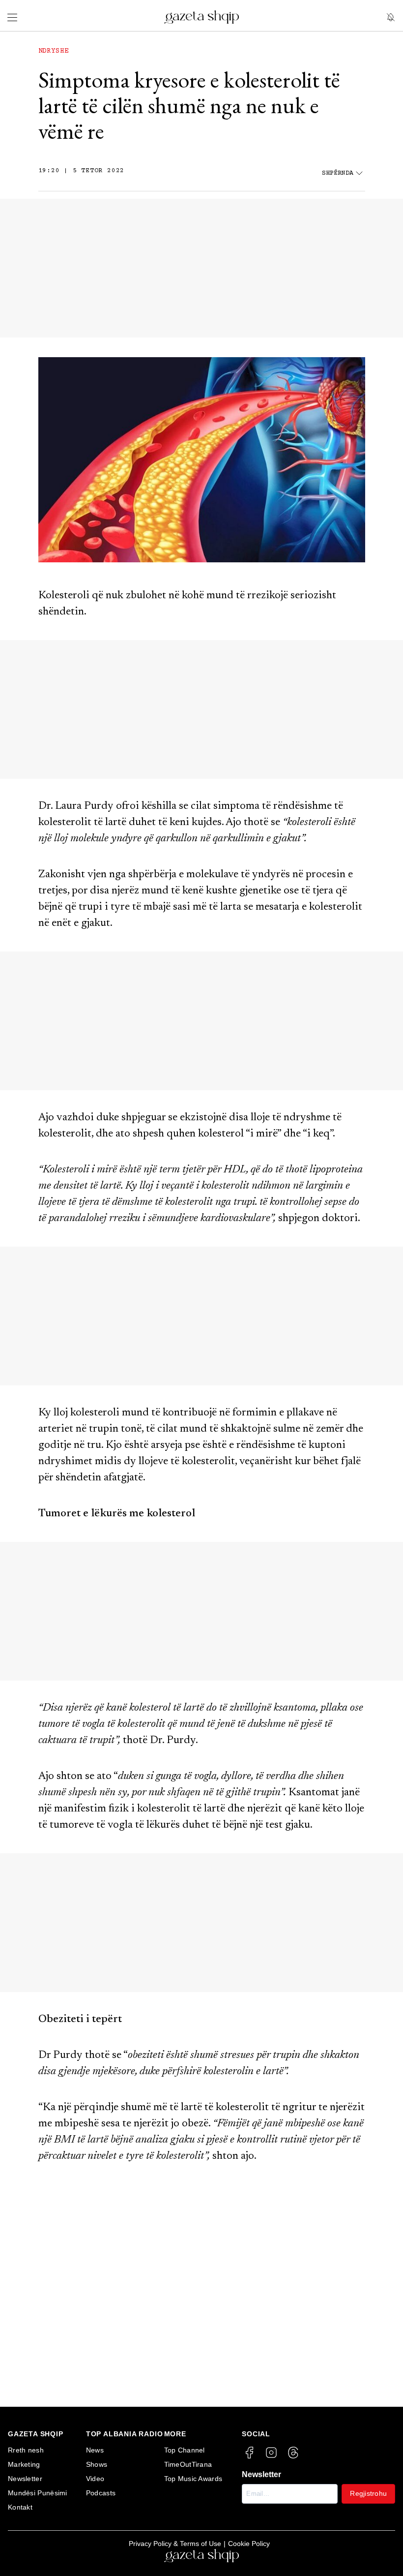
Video (95, 2479)
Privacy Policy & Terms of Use (175, 2544)
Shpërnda (338, 173)
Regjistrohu (368, 2493)
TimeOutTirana (188, 2464)
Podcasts (101, 2493)
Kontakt (20, 2507)
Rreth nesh (26, 2450)
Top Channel (185, 2450)
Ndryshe (54, 51)
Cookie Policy (249, 2544)
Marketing (24, 2464)
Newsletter (25, 2479)
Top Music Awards (193, 2479)
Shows (97, 2464)
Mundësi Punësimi (38, 2493)
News (95, 2450)
